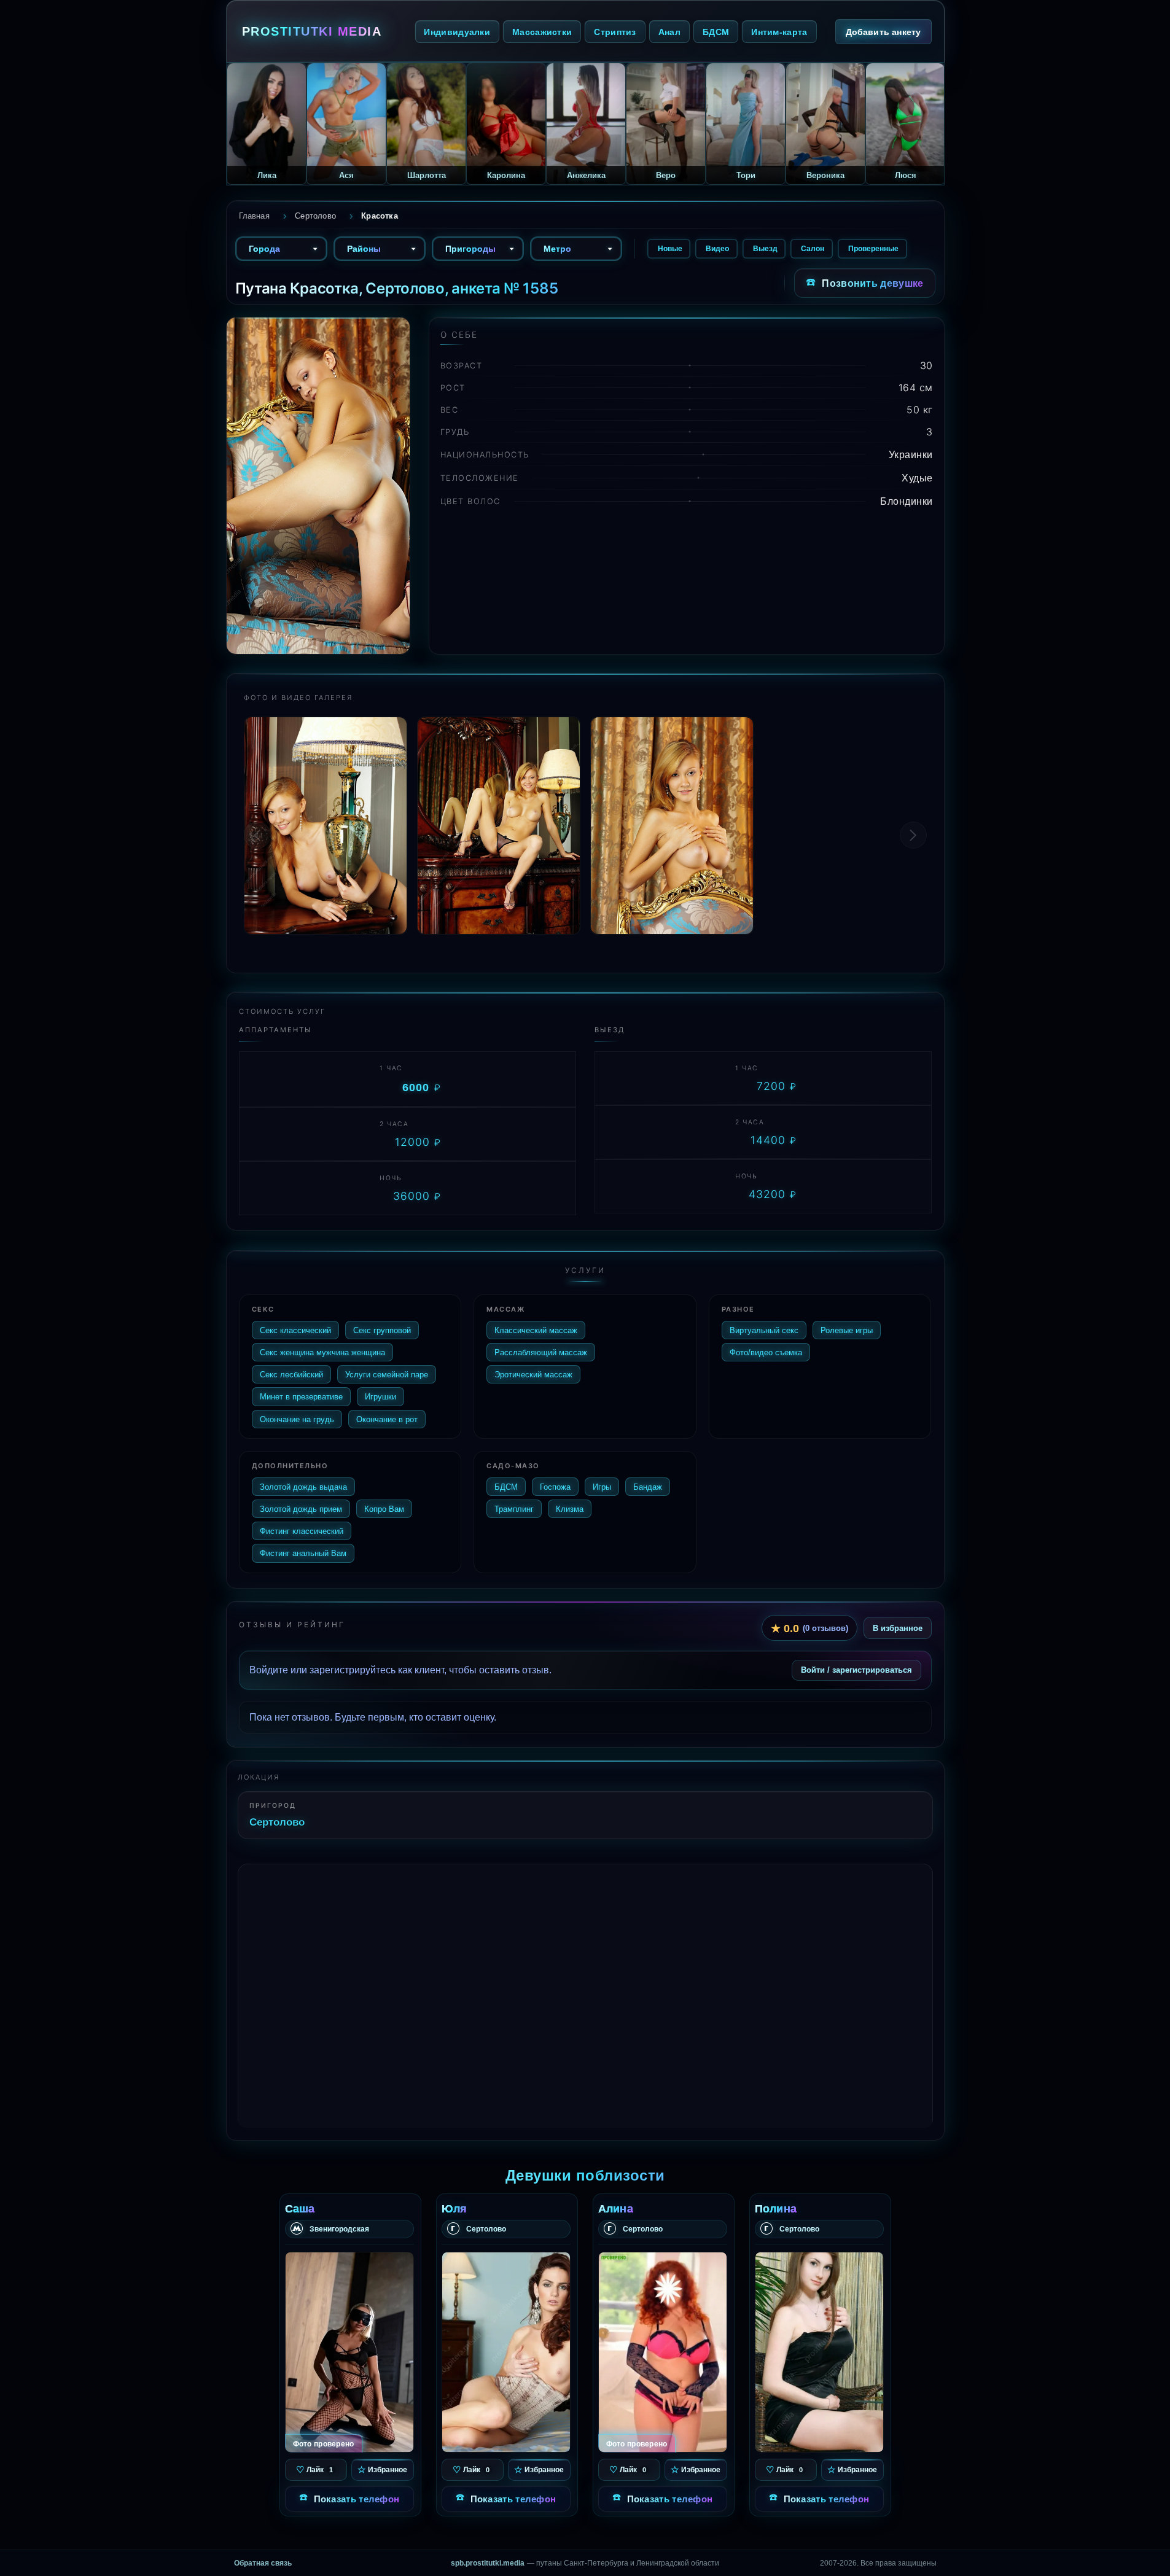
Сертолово (277, 1822)
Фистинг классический (302, 1531)
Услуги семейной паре (387, 1374)
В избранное (898, 1628)
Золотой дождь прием (301, 1509)
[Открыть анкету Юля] (506, 2352)
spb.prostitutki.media (488, 2563)
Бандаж (648, 1487)
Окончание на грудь (297, 1419)
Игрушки (380, 1396)
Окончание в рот (387, 1419)
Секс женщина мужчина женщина (322, 1352)
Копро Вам (384, 1509)
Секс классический (295, 1330)
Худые (917, 478)
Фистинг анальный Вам (303, 1553)
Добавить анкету (883, 32)
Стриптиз (615, 32)
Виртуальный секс (764, 1330)
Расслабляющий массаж (541, 1352)
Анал (669, 32)
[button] (913, 835)
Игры (602, 1487)
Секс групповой (382, 1330)
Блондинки (907, 501)
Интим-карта (779, 32)
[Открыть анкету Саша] (349, 2352)
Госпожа (555, 1487)
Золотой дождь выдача (303, 1487)
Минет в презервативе (301, 1396)
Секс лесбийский (291, 1374)
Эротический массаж (533, 1374)
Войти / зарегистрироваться (856, 1670)
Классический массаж (536, 1330)
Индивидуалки (457, 32)
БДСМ (716, 32)
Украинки (911, 454)
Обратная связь (263, 2563)
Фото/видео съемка (766, 1352)
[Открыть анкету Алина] (663, 2352)
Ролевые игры (847, 1330)
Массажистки (542, 32)
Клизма (570, 1509)
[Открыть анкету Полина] (819, 2352)
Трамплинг (514, 1509)
